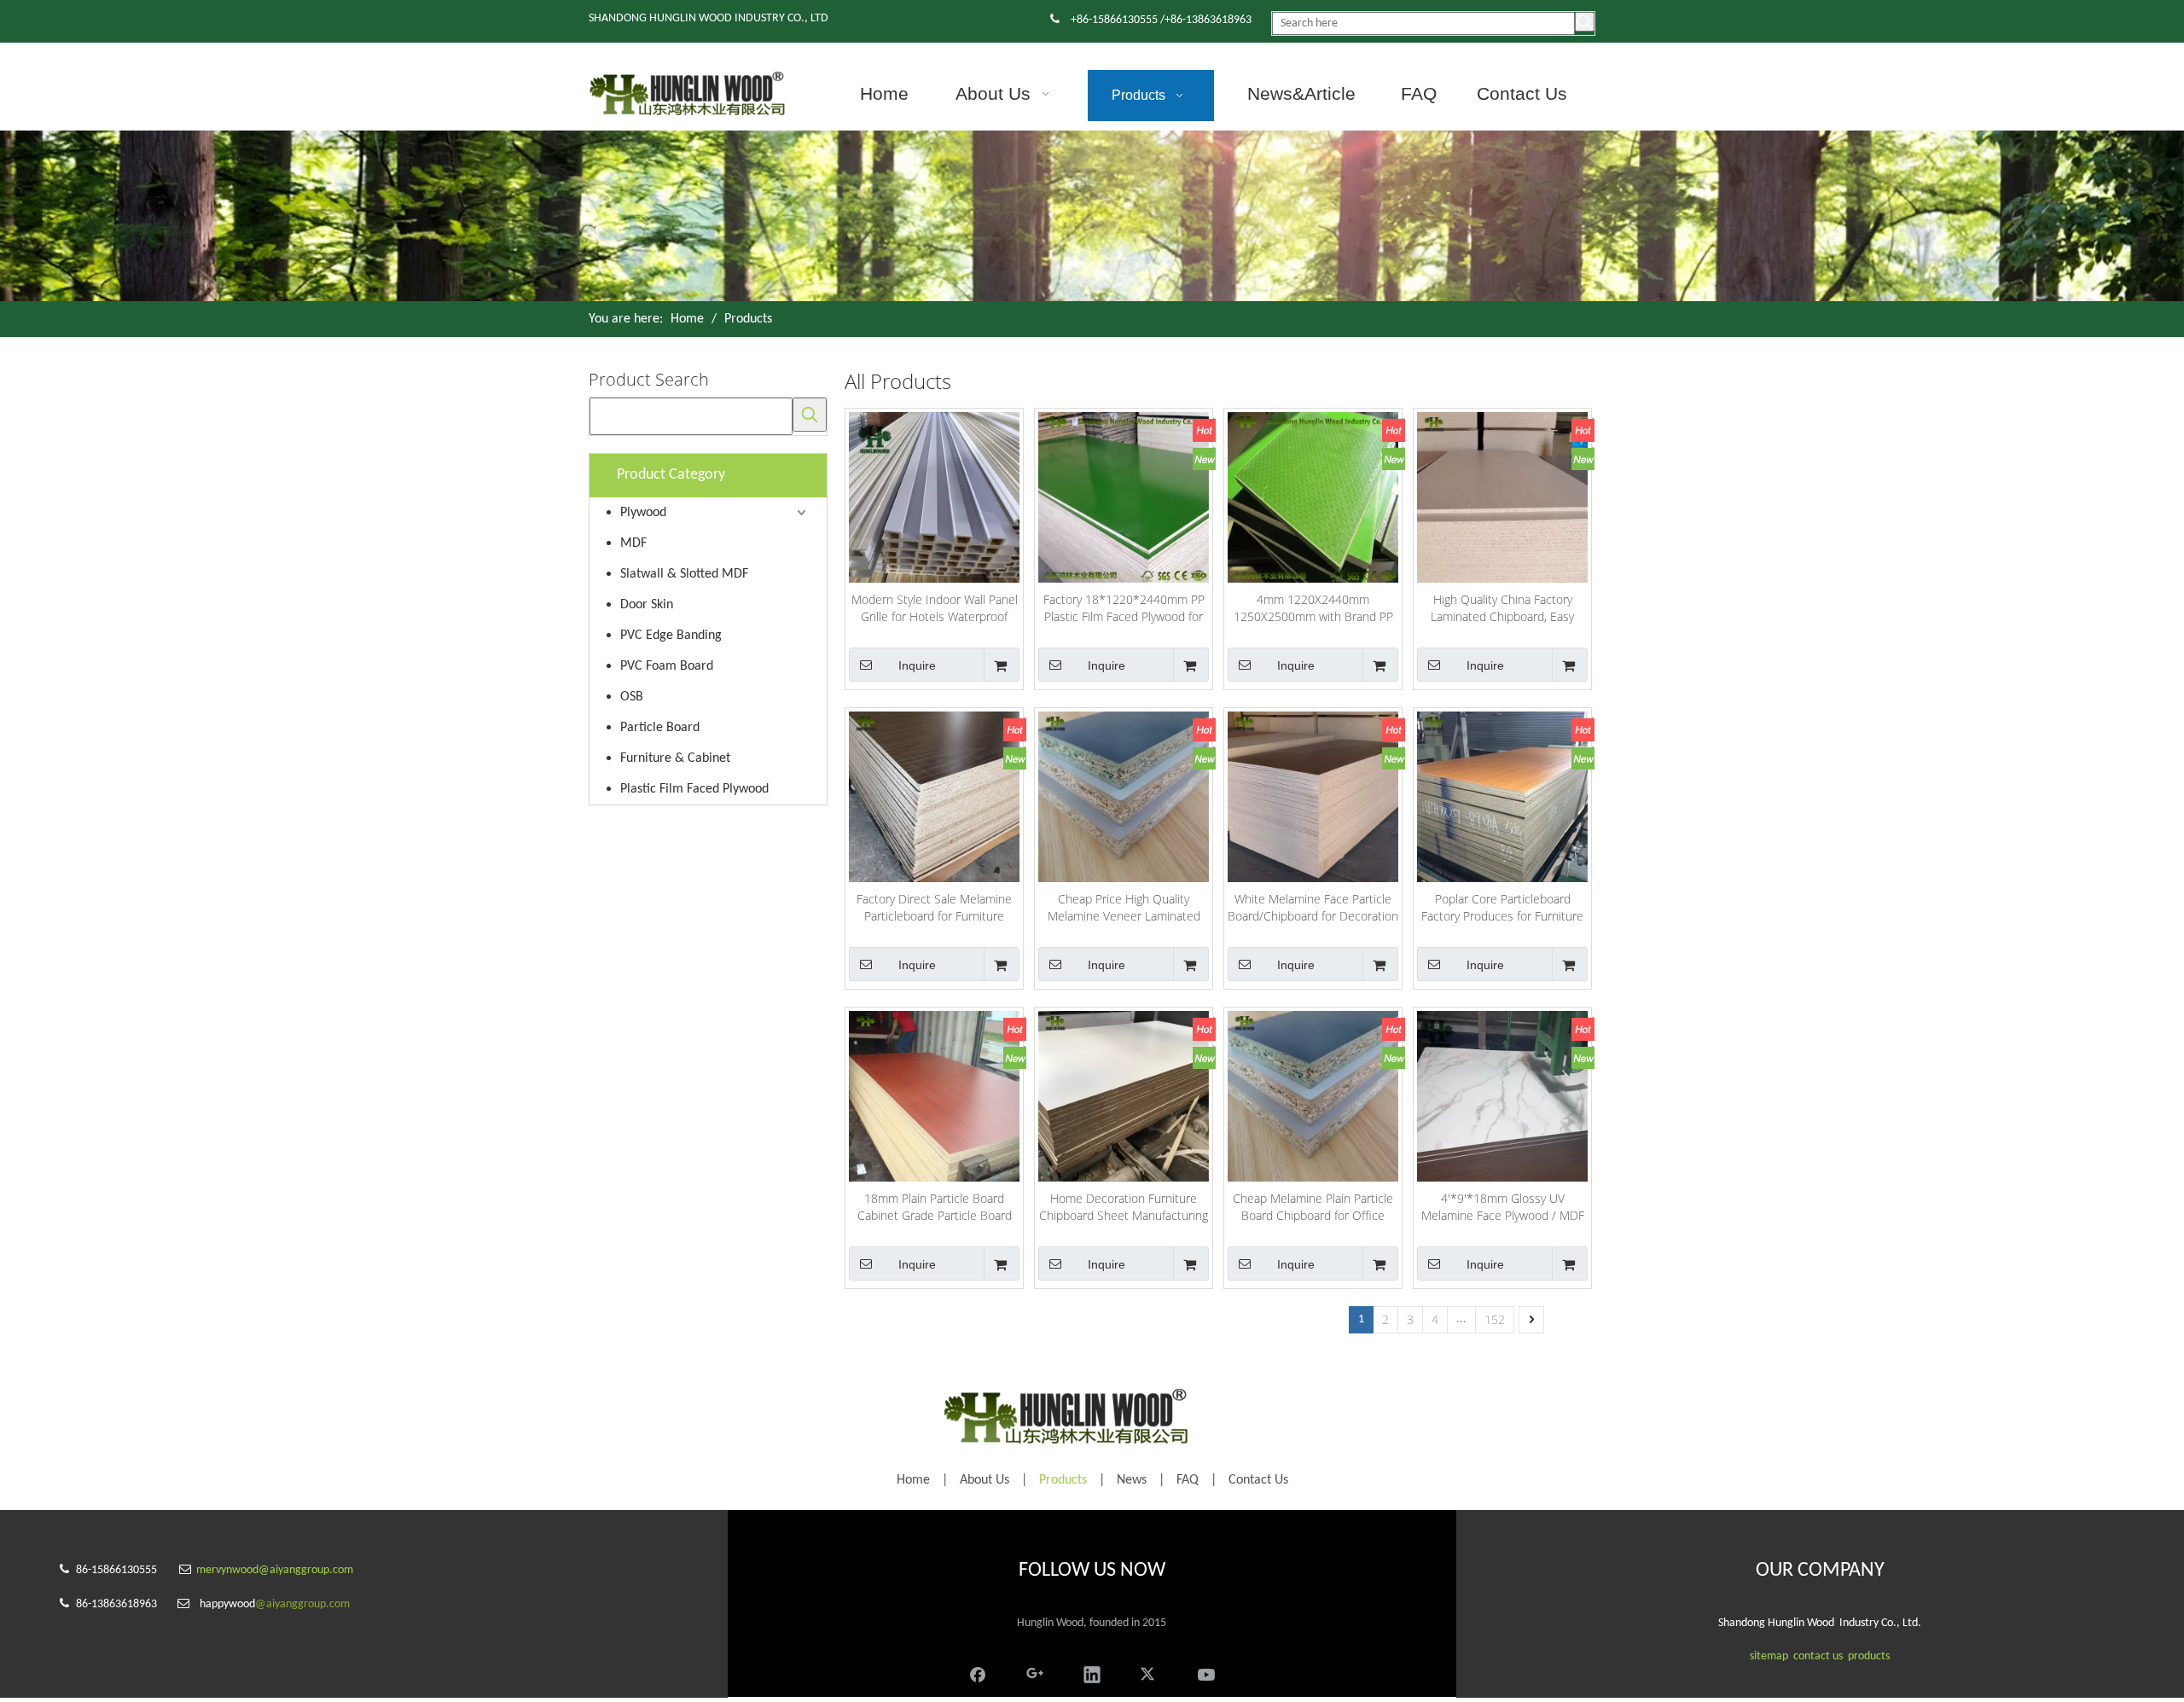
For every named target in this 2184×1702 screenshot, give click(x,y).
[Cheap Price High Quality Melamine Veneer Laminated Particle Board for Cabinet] (1124, 796)
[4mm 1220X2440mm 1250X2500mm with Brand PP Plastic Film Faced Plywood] (1313, 496)
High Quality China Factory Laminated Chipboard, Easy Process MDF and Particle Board (1502, 608)
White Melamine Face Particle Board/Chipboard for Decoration (1313, 907)
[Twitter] (1149, 1673)
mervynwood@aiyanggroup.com (275, 1570)
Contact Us (1258, 1480)
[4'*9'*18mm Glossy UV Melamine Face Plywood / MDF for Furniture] (1502, 1095)
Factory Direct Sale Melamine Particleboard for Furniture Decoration (934, 908)
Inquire (917, 665)
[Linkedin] (1092, 1673)
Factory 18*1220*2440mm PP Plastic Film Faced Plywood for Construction (1124, 608)
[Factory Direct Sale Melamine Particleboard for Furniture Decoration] (934, 796)
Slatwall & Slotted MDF (684, 574)
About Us (985, 1480)
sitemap (1769, 1656)
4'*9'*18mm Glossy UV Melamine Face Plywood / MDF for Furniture (1503, 1207)
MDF (633, 543)
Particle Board (660, 728)
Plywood (643, 513)
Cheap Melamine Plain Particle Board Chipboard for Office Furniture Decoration (1313, 1207)
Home (913, 1480)
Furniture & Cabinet (675, 758)
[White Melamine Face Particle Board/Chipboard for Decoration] (1313, 796)
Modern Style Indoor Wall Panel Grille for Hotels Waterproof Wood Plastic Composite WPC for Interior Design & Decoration (935, 608)
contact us (1818, 1656)
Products (1063, 1480)
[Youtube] (1206, 1673)
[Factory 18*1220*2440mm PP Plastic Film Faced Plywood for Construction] (1124, 496)
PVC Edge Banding (671, 636)
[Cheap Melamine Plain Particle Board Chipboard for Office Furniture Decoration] (1313, 1095)
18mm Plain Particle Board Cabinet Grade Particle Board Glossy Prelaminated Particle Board (935, 1207)
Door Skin (647, 605)
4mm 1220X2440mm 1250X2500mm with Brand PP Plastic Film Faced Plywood (1313, 608)
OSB (632, 697)
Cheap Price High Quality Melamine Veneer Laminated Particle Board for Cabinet (1124, 908)
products (1869, 1656)
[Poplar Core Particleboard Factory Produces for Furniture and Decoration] (1502, 796)
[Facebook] (978, 1673)
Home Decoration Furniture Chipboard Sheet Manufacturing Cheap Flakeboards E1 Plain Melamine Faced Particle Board (1124, 1207)
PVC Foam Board (667, 666)
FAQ (1188, 1480)
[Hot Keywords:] (1585, 22)
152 (1495, 1319)
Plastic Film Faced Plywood (694, 789)
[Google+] (1035, 1673)
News (1132, 1480)
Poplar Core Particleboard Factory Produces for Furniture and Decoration (1502, 908)
